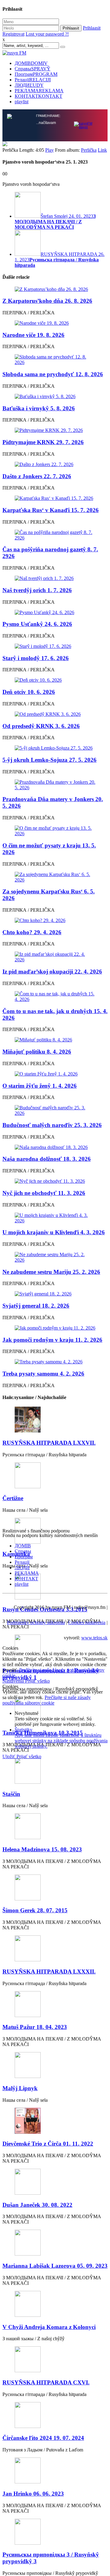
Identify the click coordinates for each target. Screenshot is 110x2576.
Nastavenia (14, 1680)
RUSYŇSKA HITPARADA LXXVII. (49, 1442)
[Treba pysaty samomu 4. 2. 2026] (55, 1361)
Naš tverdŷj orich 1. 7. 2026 (37, 590)
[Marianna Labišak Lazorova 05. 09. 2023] (55, 2243)
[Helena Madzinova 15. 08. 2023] (55, 1826)
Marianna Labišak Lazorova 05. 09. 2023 (55, 2265)
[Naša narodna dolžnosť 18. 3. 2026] (55, 1147)
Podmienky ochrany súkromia (36, 1622)
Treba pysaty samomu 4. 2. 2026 (43, 1373)
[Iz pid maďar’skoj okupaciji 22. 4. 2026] (55, 956)
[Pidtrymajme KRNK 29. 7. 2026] (55, 430)
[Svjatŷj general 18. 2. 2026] (55, 1293)
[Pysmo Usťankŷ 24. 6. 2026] (55, 612)
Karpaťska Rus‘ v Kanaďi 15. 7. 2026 (51, 509)
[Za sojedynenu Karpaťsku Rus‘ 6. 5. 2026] (55, 877)
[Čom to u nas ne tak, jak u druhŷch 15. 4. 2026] (55, 996)
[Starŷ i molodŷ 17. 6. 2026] (55, 646)
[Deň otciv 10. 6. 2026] (55, 680)
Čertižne (13, 1498)
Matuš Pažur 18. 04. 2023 (35, 2026)
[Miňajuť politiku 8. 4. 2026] (55, 1039)
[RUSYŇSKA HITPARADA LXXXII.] (55, 1948)
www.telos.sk (94, 1637)
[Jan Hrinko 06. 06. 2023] (55, 2470)
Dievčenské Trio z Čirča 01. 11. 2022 (48, 2143)
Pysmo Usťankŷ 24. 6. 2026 (37, 623)
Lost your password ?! (47, 34)
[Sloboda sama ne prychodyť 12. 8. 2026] (55, 359)
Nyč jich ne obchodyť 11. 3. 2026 (44, 1192)
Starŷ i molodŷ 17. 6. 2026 (36, 657)
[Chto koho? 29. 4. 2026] (55, 920)
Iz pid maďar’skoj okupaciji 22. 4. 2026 (52, 971)
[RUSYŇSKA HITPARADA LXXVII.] (55, 1420)
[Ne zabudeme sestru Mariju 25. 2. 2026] (55, 1257)
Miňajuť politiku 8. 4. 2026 (37, 1051)
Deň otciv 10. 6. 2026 (29, 691)
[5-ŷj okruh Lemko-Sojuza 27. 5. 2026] (55, 747)
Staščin (11, 1793)
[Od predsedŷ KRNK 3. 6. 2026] (55, 714)
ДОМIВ (31, 63)
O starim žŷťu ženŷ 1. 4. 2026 (40, 1085)
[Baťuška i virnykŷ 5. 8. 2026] (55, 396)
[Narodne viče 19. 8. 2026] (55, 323)
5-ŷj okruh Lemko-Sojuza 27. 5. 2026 (50, 759)
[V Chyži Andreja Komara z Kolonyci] (55, 2304)
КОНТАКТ (38, 96)
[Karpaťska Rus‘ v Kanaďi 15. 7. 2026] (55, 498)
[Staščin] (55, 1771)
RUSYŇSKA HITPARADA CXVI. (46, 2382)
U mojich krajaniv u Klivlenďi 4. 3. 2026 (54, 1232)
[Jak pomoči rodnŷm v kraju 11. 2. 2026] (55, 1327)
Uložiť (9, 1756)
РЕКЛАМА (39, 91)
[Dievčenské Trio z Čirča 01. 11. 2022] (55, 2121)
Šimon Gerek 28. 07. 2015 (35, 1910)
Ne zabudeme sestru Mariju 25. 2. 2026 (51, 1271)
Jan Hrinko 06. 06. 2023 (33, 2493)
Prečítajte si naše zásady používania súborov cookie (47, 1700)
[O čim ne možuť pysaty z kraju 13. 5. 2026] (55, 830)
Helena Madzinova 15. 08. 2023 (42, 1849)
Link (102, 149)
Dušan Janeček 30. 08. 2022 (37, 2204)
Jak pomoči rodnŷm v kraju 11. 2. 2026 (52, 1339)
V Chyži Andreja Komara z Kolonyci (49, 2326)
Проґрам (36, 74)
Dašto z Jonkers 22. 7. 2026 (37, 476)
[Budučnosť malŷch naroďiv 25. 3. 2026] (55, 1110)
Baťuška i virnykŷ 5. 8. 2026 (39, 408)
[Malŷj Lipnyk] (55, 2065)
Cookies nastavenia (87, 1622)
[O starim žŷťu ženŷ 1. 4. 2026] (55, 1073)
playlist (22, 102)
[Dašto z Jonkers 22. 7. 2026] (55, 464)
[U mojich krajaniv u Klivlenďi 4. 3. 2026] (55, 1217)
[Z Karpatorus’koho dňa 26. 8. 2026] (55, 289)
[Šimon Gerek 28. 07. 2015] (55, 1887)
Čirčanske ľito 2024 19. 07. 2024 (43, 2437)
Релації (33, 80)
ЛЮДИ (29, 85)
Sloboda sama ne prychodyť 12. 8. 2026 (53, 374)
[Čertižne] (55, 1475)
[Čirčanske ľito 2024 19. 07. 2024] (55, 2415)
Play (50, 149)
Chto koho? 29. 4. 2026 (32, 932)
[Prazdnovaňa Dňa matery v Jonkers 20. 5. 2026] (55, 784)
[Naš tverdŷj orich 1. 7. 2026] (55, 578)
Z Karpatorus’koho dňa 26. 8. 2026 (47, 300)
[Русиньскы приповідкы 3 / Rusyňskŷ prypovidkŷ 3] (55, 2532)
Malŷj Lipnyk (20, 2088)
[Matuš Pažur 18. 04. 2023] (55, 2004)
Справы (33, 69)
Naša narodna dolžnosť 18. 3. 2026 (47, 1158)
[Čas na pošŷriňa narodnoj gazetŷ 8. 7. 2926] (55, 535)
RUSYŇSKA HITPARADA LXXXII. (49, 1971)
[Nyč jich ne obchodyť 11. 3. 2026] (55, 1181)
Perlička (89, 149)
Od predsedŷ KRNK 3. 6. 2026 (41, 725)
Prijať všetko (37, 1680)
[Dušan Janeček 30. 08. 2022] (55, 2182)
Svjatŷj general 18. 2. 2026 (36, 1305)
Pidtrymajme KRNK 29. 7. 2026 (43, 442)
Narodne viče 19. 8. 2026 (33, 334)
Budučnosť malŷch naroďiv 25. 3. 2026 (52, 1124)
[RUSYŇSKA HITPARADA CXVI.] (55, 2359)
